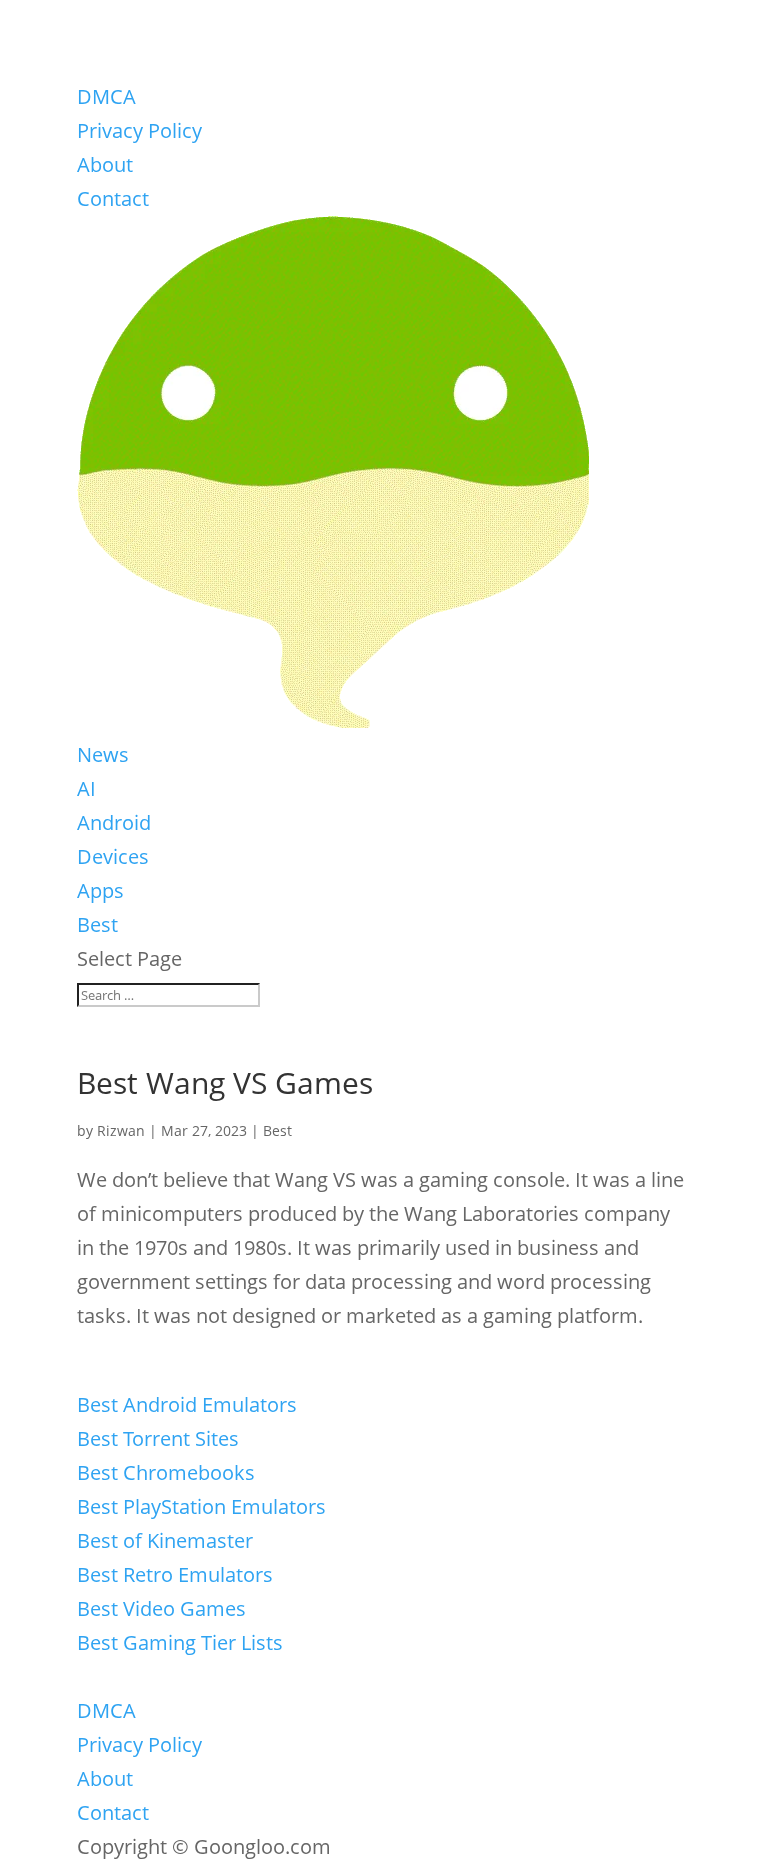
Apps (100, 890)
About (105, 164)
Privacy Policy (139, 130)
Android (114, 822)
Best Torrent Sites (158, 1438)
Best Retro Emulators (175, 1574)
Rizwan (121, 1130)
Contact (113, 198)
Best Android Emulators (187, 1404)
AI (86, 788)
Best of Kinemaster (165, 1540)
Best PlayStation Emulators (201, 1506)
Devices (113, 856)
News (103, 754)
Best (97, 924)
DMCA (106, 96)
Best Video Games (161, 1608)
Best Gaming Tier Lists (180, 1642)
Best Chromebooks (166, 1472)
